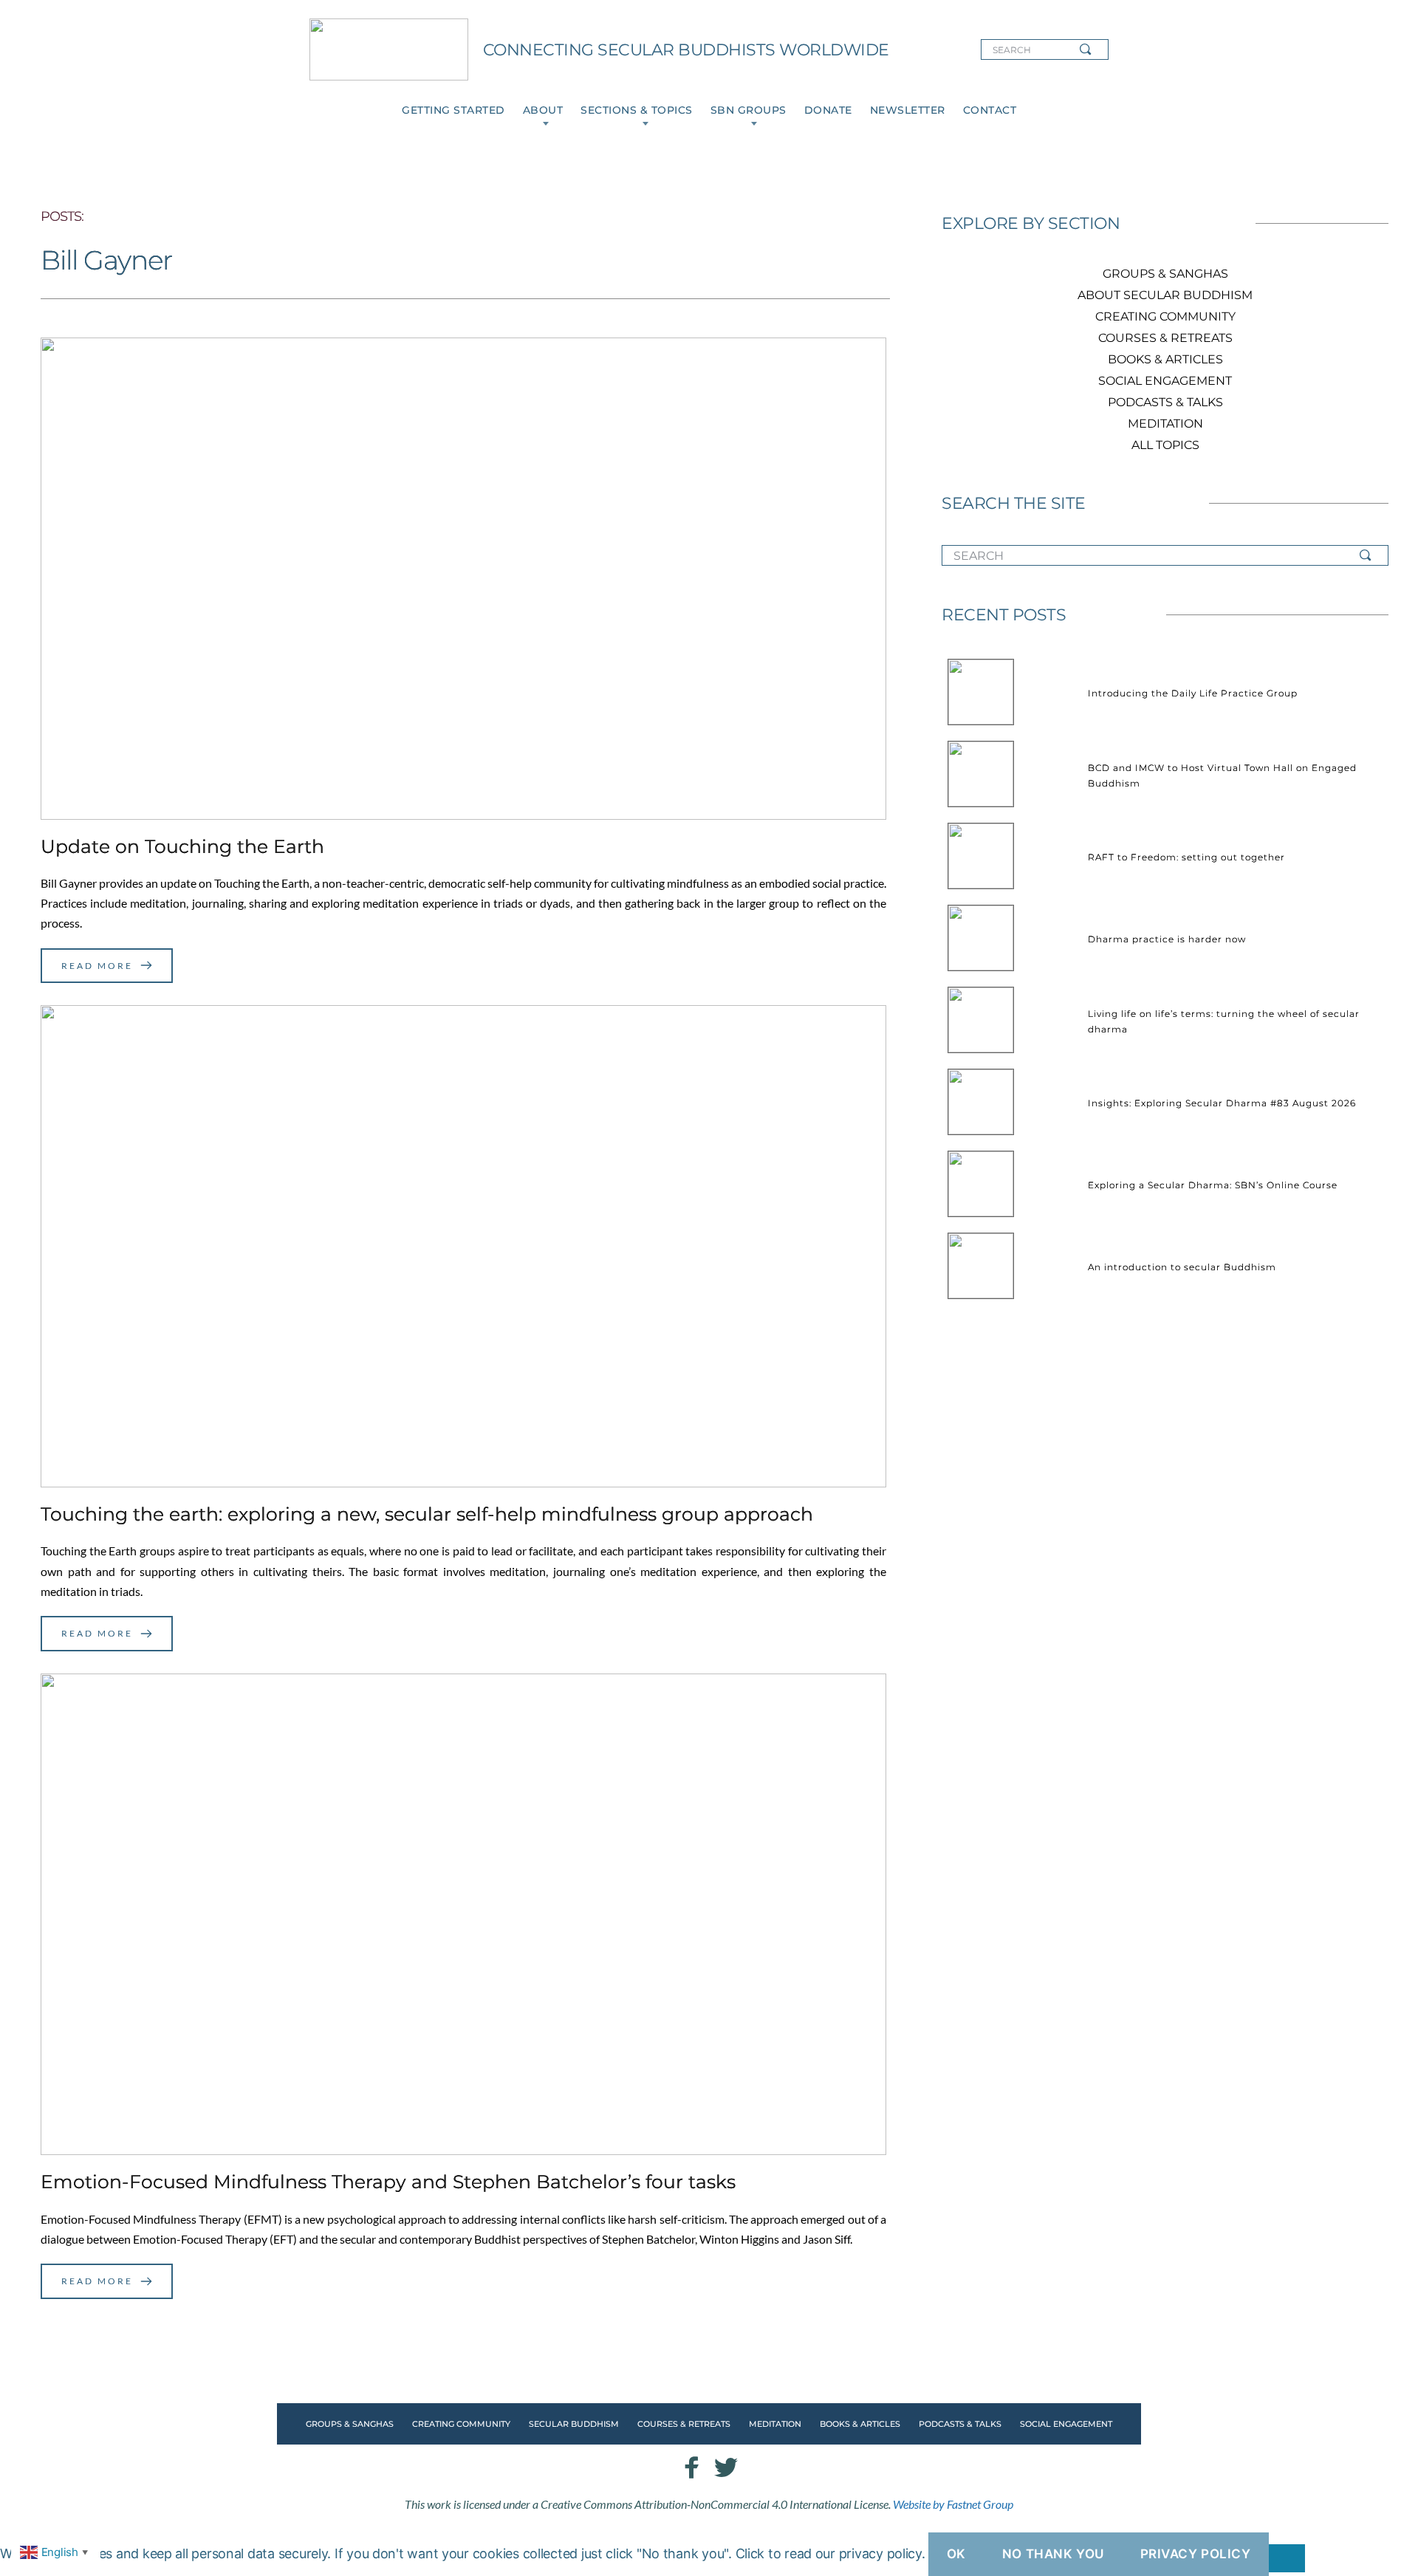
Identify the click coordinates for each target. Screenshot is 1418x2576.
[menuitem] (453, 110)
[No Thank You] (1287, 2558)
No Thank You (1053, 2554)
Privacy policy (1196, 2554)
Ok (956, 2554)
